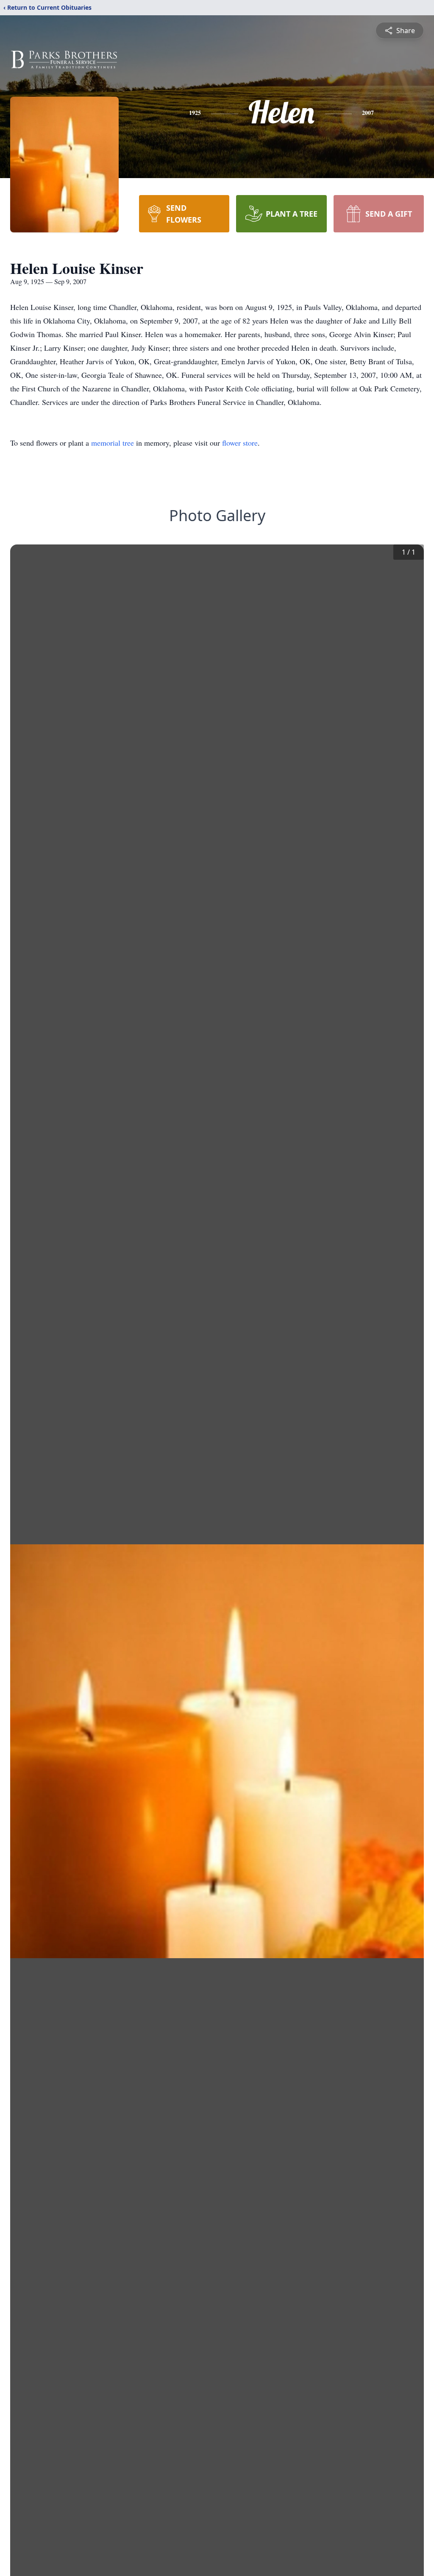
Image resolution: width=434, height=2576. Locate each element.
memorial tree (113, 443)
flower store (240, 443)
